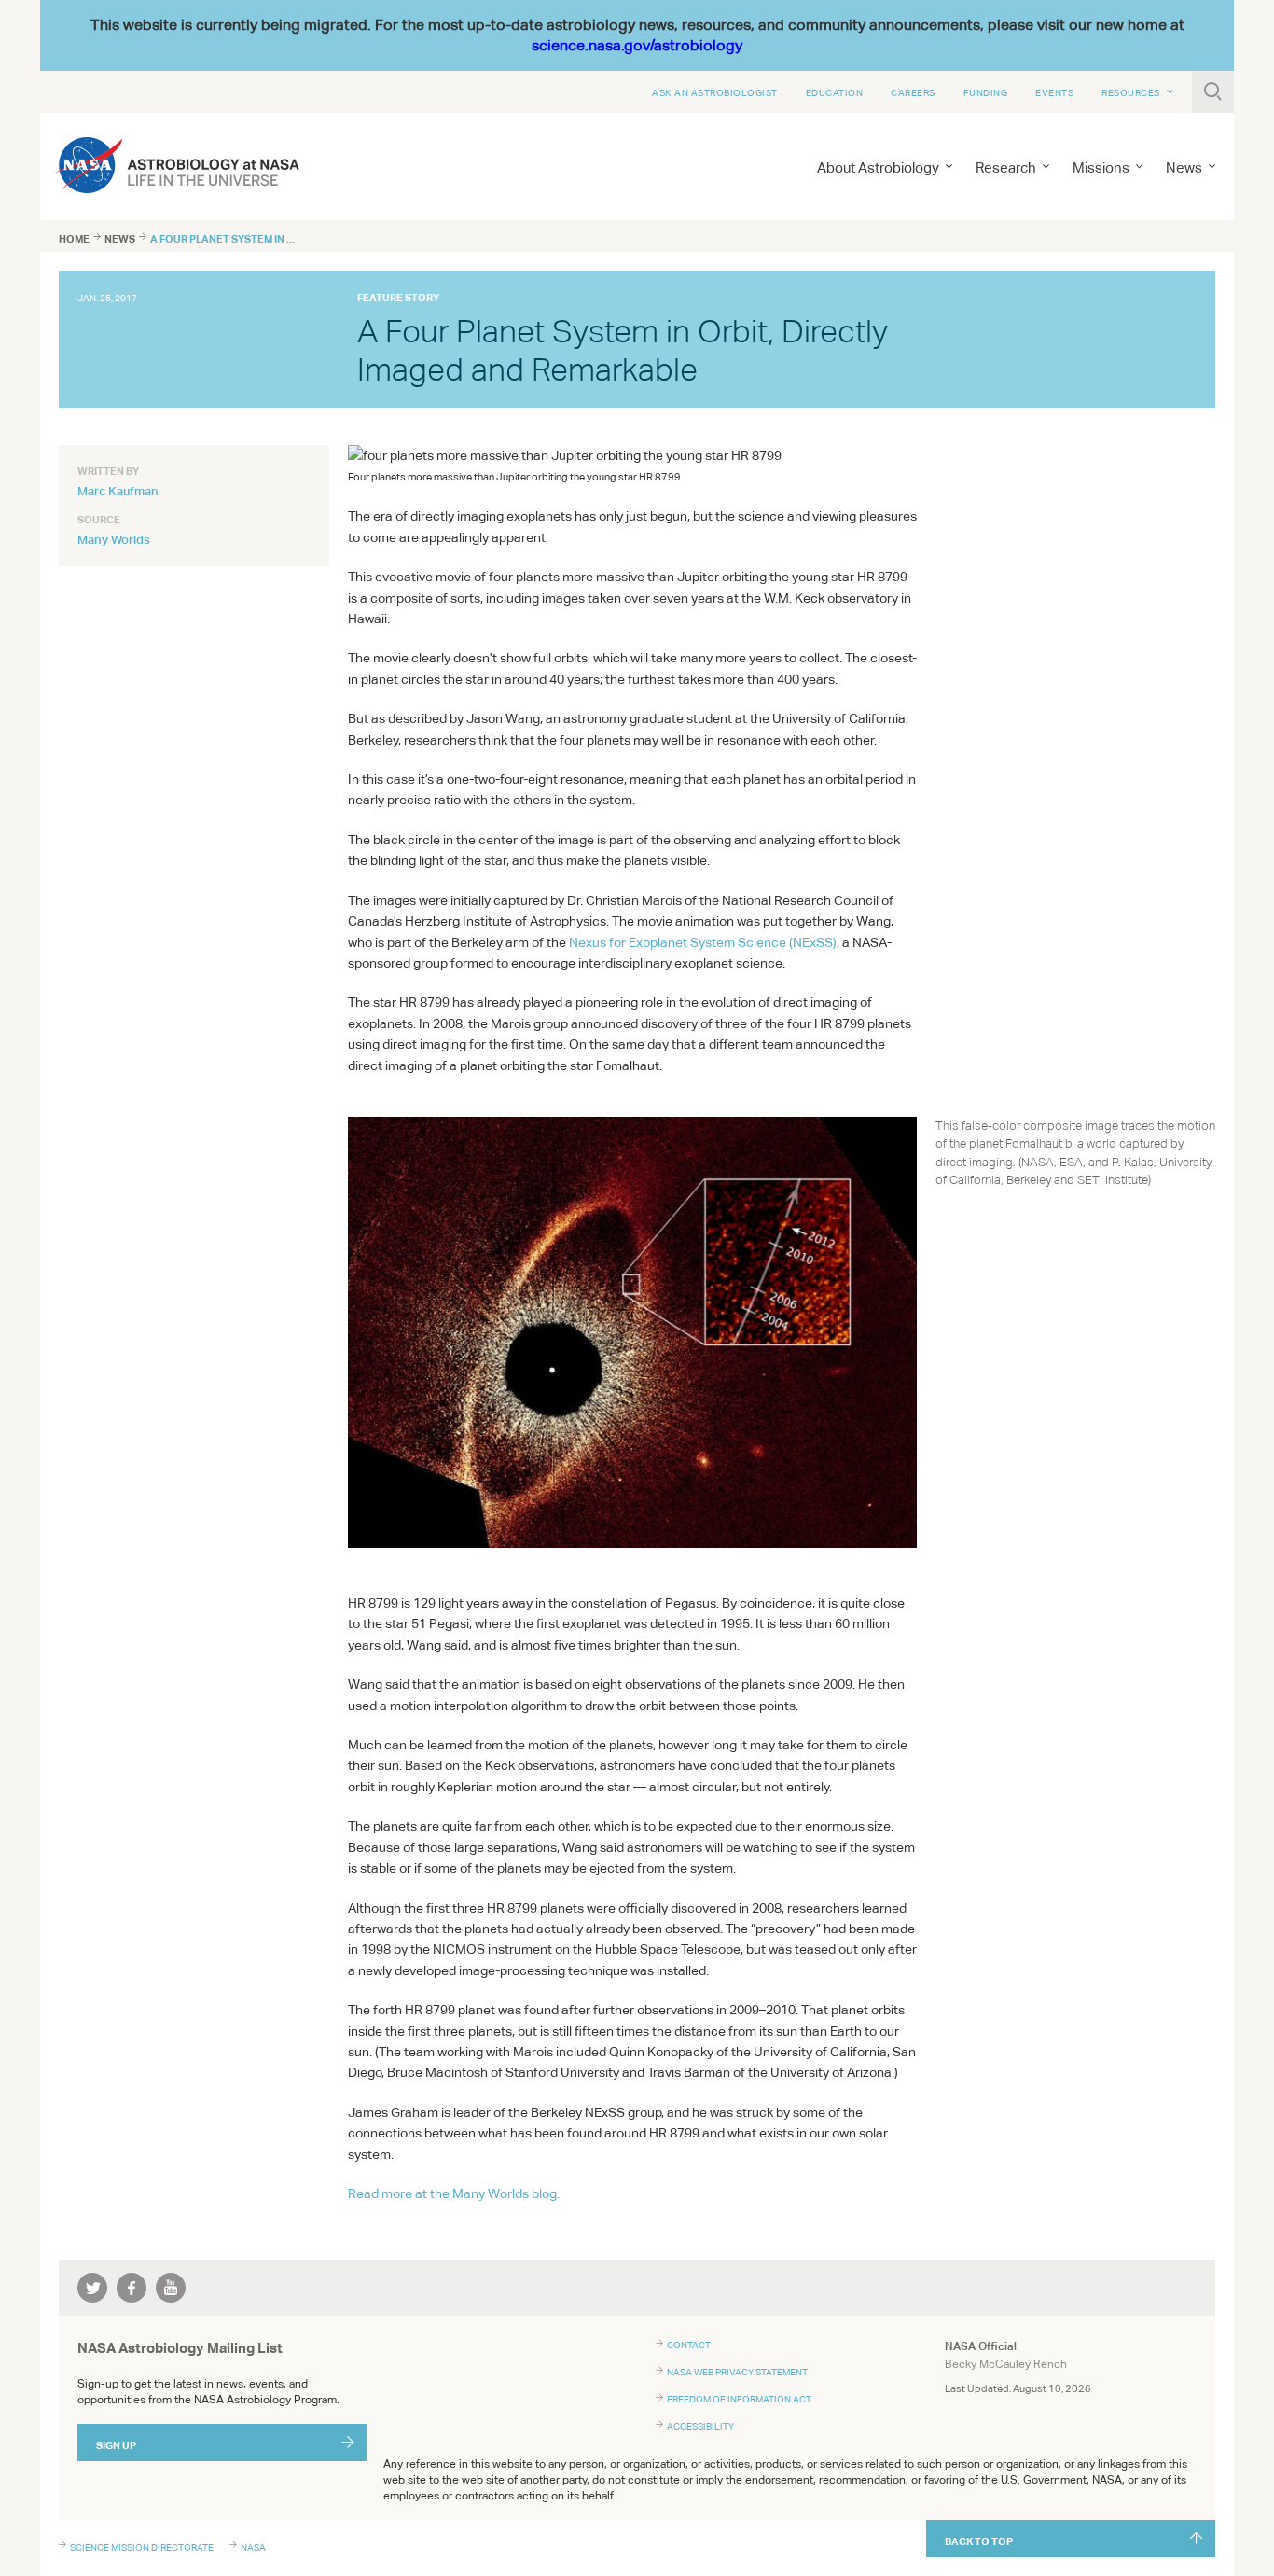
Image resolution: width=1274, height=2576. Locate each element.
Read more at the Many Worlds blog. (454, 2193)
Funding (986, 92)
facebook (132, 2288)
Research (1006, 167)
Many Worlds (114, 539)
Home (74, 239)
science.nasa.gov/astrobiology (637, 45)
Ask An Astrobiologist (715, 92)
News (120, 239)
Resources (1131, 92)
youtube (171, 2288)
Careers (913, 92)
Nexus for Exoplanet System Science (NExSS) (703, 942)
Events (1054, 92)
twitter (92, 2288)
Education (835, 92)
